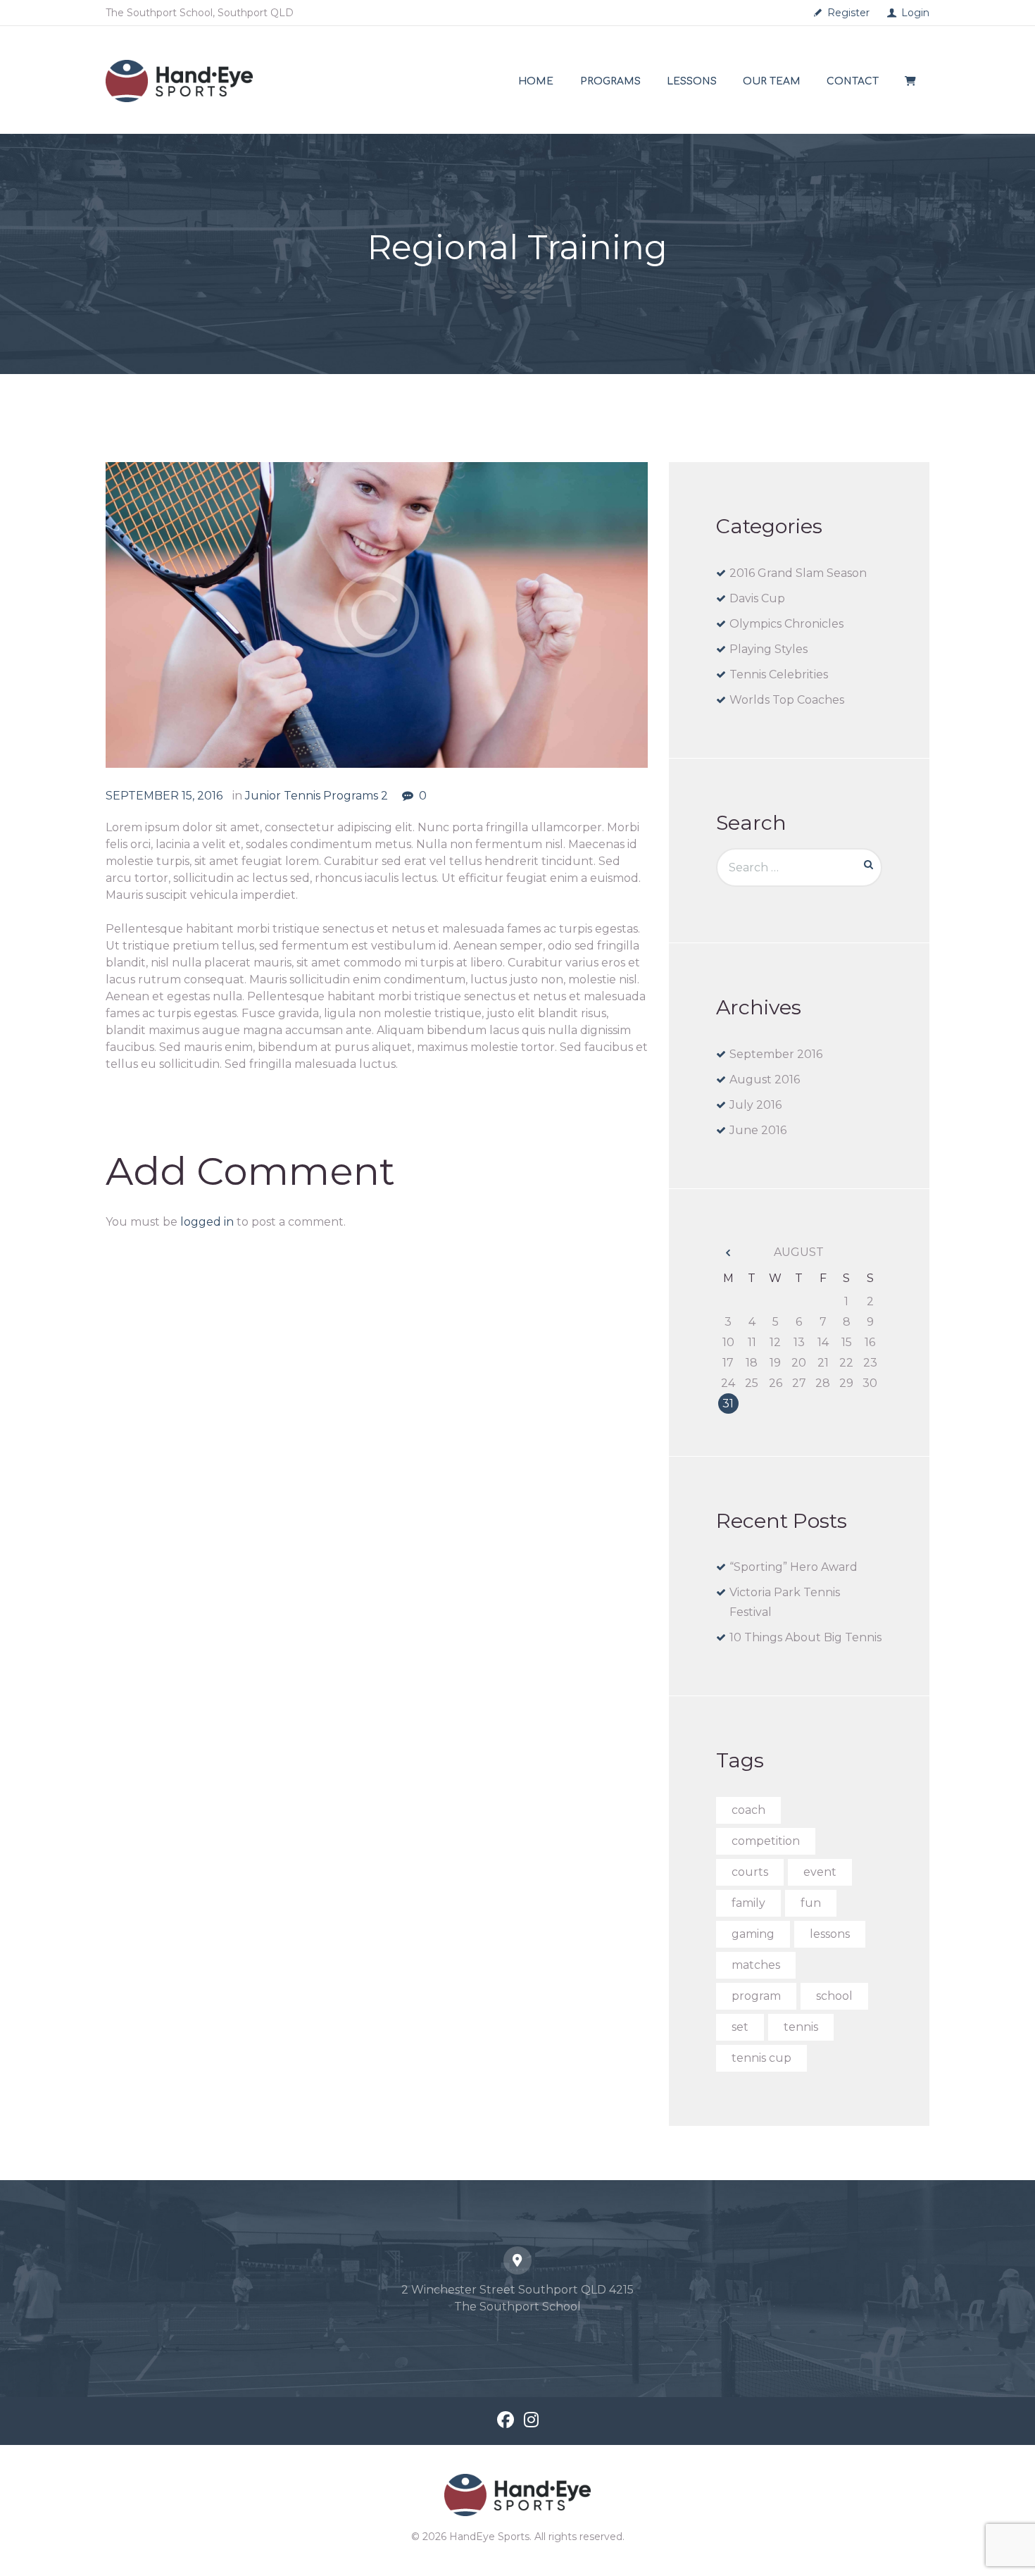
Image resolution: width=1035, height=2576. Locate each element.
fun (811, 1903)
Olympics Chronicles (786, 624)
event (820, 1872)
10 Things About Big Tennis (805, 1637)
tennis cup (761, 2058)
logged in (207, 1222)
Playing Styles (769, 649)
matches (756, 1965)
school (834, 1996)
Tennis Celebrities (779, 674)
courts (750, 1872)
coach (748, 1810)
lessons (830, 1934)
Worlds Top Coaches (787, 700)
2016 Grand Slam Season (798, 573)
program (756, 1996)
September (776, 1054)
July (755, 1105)
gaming (753, 1934)
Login (915, 13)
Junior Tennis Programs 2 (316, 796)
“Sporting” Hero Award (793, 1567)
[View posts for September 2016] (728, 1253)
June (758, 1130)
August (765, 1079)
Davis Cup (757, 598)
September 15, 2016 (164, 796)
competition (766, 1841)
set (740, 2027)
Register (848, 13)
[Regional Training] (377, 615)
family (748, 1903)
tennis (801, 2027)
